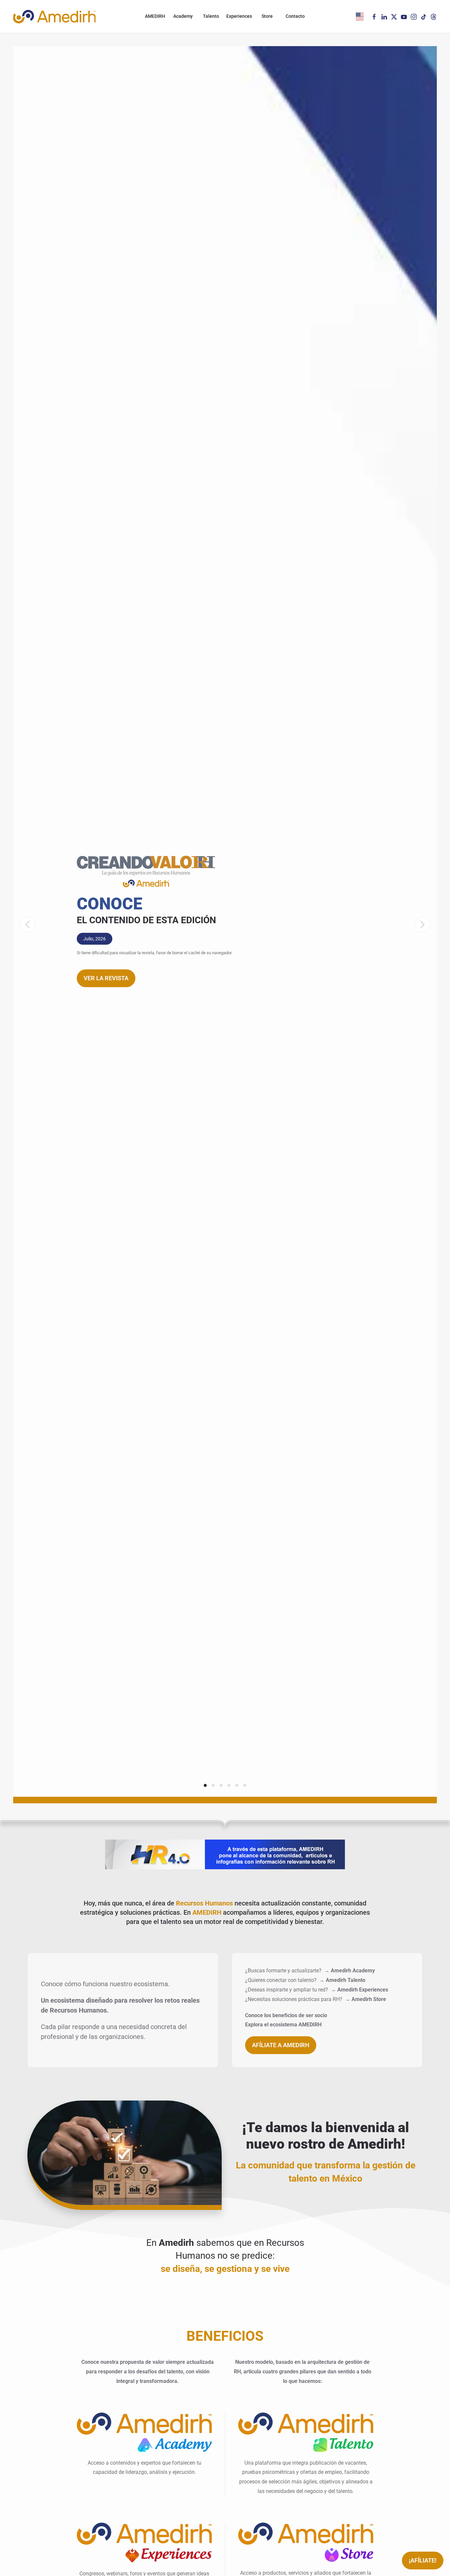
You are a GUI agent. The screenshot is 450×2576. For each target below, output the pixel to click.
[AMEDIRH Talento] (306, 2432)
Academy (183, 16)
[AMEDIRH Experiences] (144, 2542)
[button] (28, 925)
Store (267, 16)
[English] (360, 16)
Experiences (239, 16)
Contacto (295, 16)
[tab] (205, 1785)
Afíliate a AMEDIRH (281, 2045)
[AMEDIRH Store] (306, 2542)
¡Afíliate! (423, 2560)
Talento (211, 16)
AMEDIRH (155, 16)
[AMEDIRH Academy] (144, 2432)
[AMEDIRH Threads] (434, 16)
